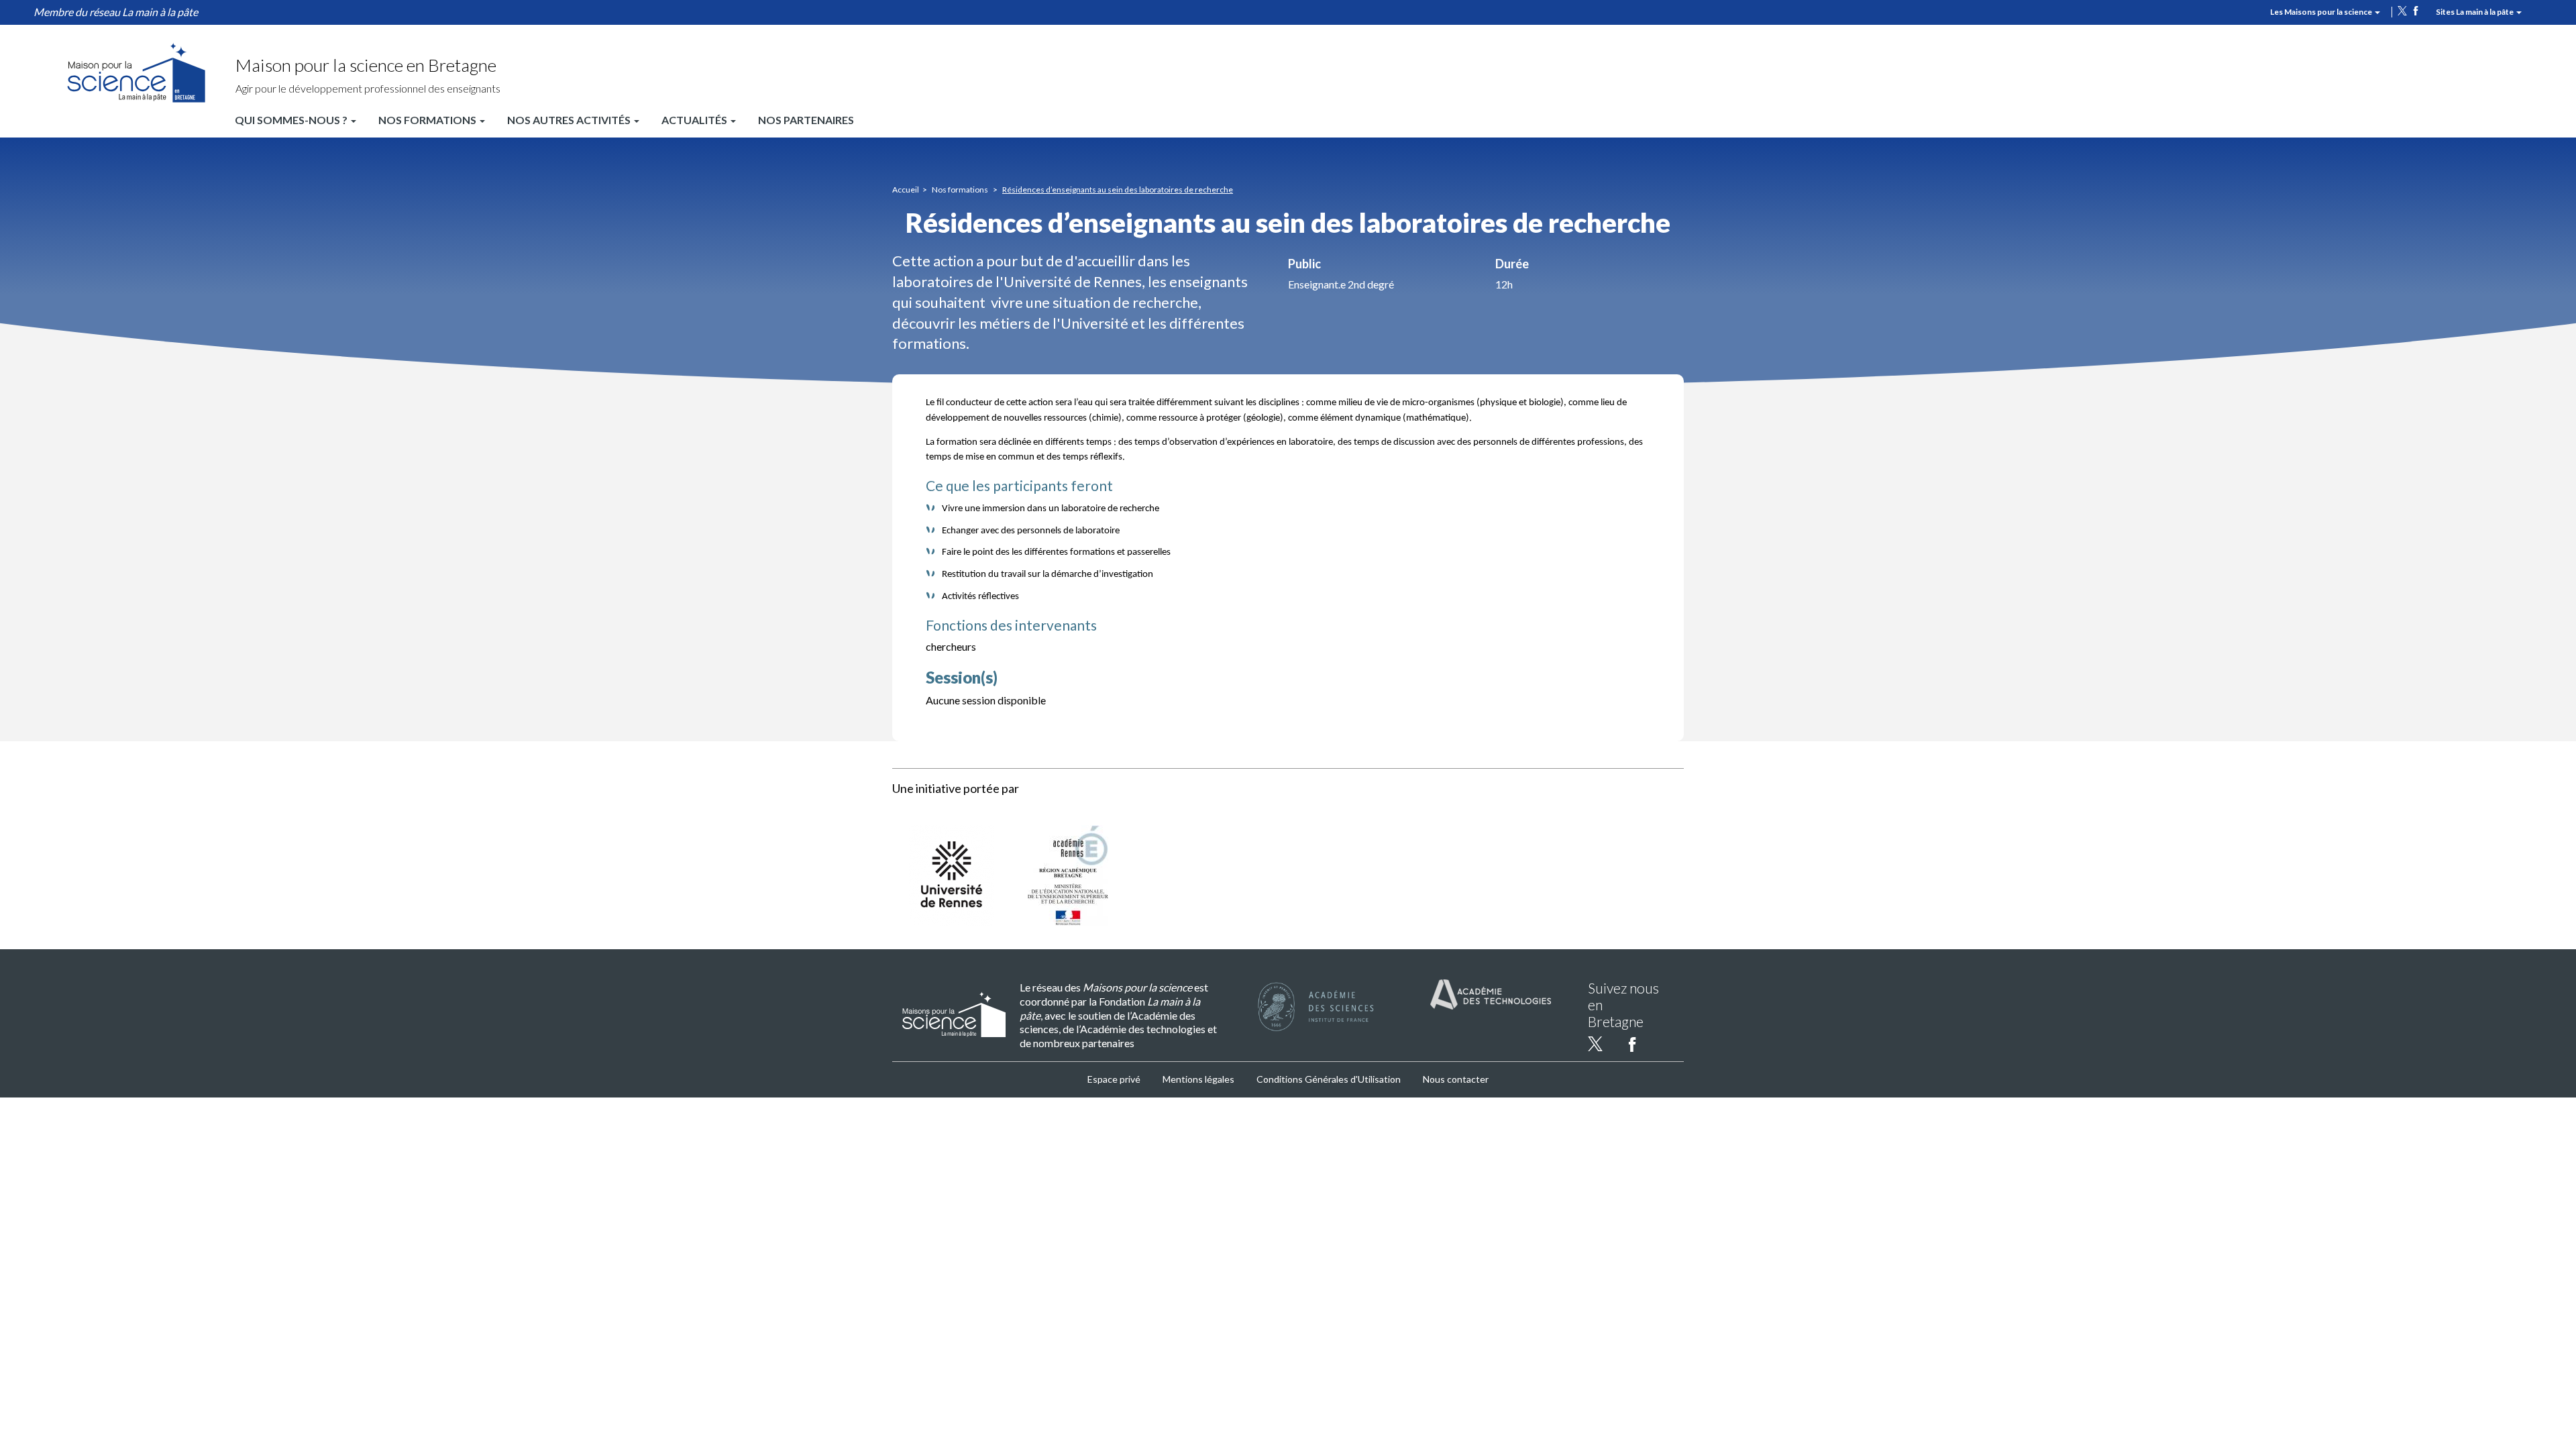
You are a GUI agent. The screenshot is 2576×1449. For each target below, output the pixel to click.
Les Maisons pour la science (2322, 12)
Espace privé (1114, 1079)
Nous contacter (1456, 1079)
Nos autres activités (570, 120)
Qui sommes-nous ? (292, 120)
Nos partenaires (806, 120)
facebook (2416, 11)
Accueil (906, 190)
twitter (2402, 11)
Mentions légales (1198, 1079)
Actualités (695, 120)
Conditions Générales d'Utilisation (1329, 1079)
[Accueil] (136, 72)
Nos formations (428, 120)
